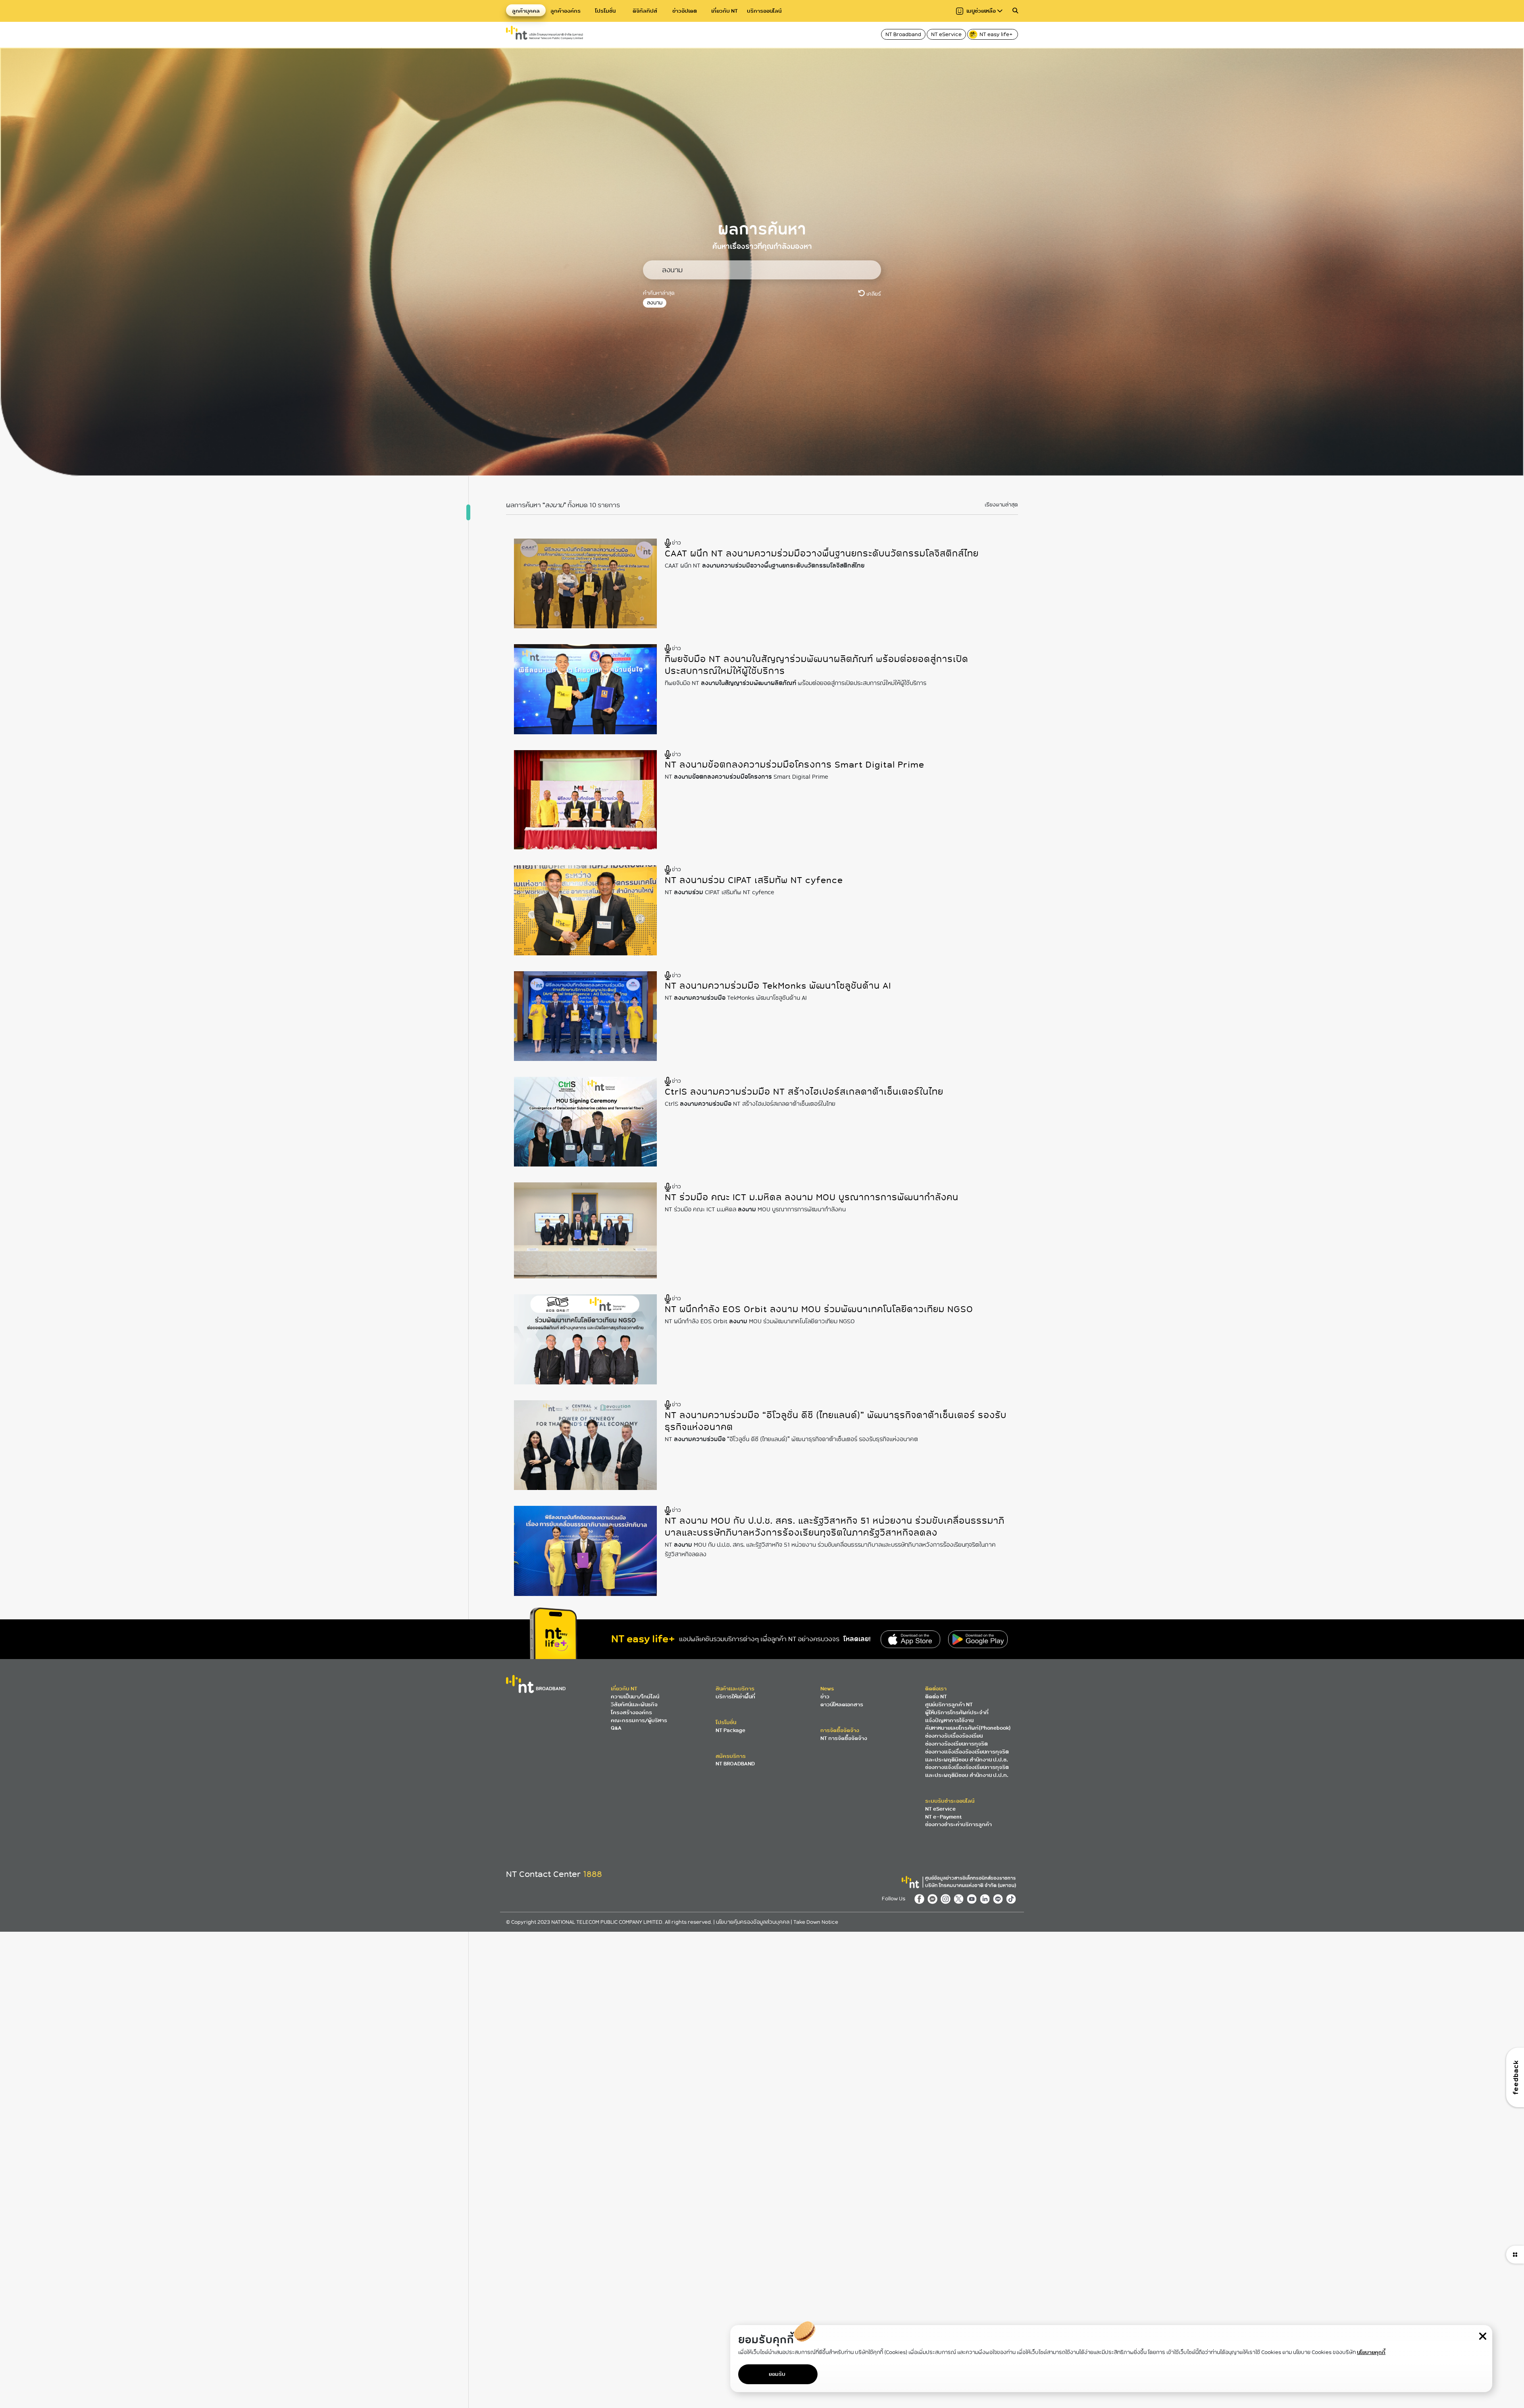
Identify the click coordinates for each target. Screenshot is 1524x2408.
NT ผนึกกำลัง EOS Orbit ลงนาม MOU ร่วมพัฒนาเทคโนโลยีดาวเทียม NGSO (819, 1309)
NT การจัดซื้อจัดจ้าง (844, 1738)
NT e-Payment (943, 1817)
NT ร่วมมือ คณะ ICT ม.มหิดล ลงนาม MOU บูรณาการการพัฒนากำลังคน (812, 1197)
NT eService (946, 34)
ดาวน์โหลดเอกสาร (842, 1704)
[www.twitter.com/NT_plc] (960, 1898)
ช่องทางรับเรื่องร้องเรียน (954, 1736)
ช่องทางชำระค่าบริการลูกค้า (958, 1824)
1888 (593, 1874)
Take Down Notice (816, 1922)
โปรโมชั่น (605, 11)
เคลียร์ (873, 294)
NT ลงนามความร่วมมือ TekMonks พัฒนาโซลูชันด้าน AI (778, 986)
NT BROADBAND (735, 1764)
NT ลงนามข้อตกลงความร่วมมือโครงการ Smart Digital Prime (795, 765)
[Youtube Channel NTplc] (973, 1898)
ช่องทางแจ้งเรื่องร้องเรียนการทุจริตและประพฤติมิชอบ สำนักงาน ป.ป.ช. (967, 1756)
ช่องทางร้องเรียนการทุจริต (956, 1744)
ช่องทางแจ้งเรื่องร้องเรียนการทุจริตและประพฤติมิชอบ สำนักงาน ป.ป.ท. (967, 1771)
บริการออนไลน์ (764, 11)
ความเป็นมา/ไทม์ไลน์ (635, 1697)
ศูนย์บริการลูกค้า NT (949, 1704)
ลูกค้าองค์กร (566, 11)
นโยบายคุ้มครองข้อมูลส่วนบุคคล (753, 1922)
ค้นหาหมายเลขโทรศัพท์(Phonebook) (968, 1728)
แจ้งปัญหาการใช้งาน (949, 1720)
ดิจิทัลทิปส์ (645, 11)
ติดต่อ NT (936, 1697)
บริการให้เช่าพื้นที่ (735, 1697)
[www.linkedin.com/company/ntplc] (986, 1898)
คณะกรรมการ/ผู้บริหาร (639, 1720)
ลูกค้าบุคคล (526, 11)
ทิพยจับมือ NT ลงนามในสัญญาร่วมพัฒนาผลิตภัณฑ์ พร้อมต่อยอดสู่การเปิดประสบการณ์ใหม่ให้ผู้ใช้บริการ (817, 665)
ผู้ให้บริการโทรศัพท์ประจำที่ (957, 1712)
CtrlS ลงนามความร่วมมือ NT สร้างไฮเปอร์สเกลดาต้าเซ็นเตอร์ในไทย (804, 1092)
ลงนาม (655, 303)
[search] (1015, 11)
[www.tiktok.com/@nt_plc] (1012, 1898)
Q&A (616, 1728)
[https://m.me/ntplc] (934, 1898)
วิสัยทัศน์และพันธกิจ (634, 1704)
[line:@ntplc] (1000, 1898)
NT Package (730, 1730)
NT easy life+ (997, 34)
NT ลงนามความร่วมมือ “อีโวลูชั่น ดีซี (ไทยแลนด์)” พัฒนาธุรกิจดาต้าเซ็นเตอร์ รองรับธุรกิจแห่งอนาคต (836, 1421)
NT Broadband (903, 34)
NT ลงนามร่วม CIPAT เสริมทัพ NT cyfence (754, 880)
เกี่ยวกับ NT (724, 11)
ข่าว (825, 1697)
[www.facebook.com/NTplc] (921, 1898)
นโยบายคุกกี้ (1371, 2352)
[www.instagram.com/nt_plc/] (947, 1898)
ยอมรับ (777, 2374)
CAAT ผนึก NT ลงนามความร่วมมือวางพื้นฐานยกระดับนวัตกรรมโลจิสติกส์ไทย (822, 553)
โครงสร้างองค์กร (631, 1712)
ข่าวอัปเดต (685, 11)
